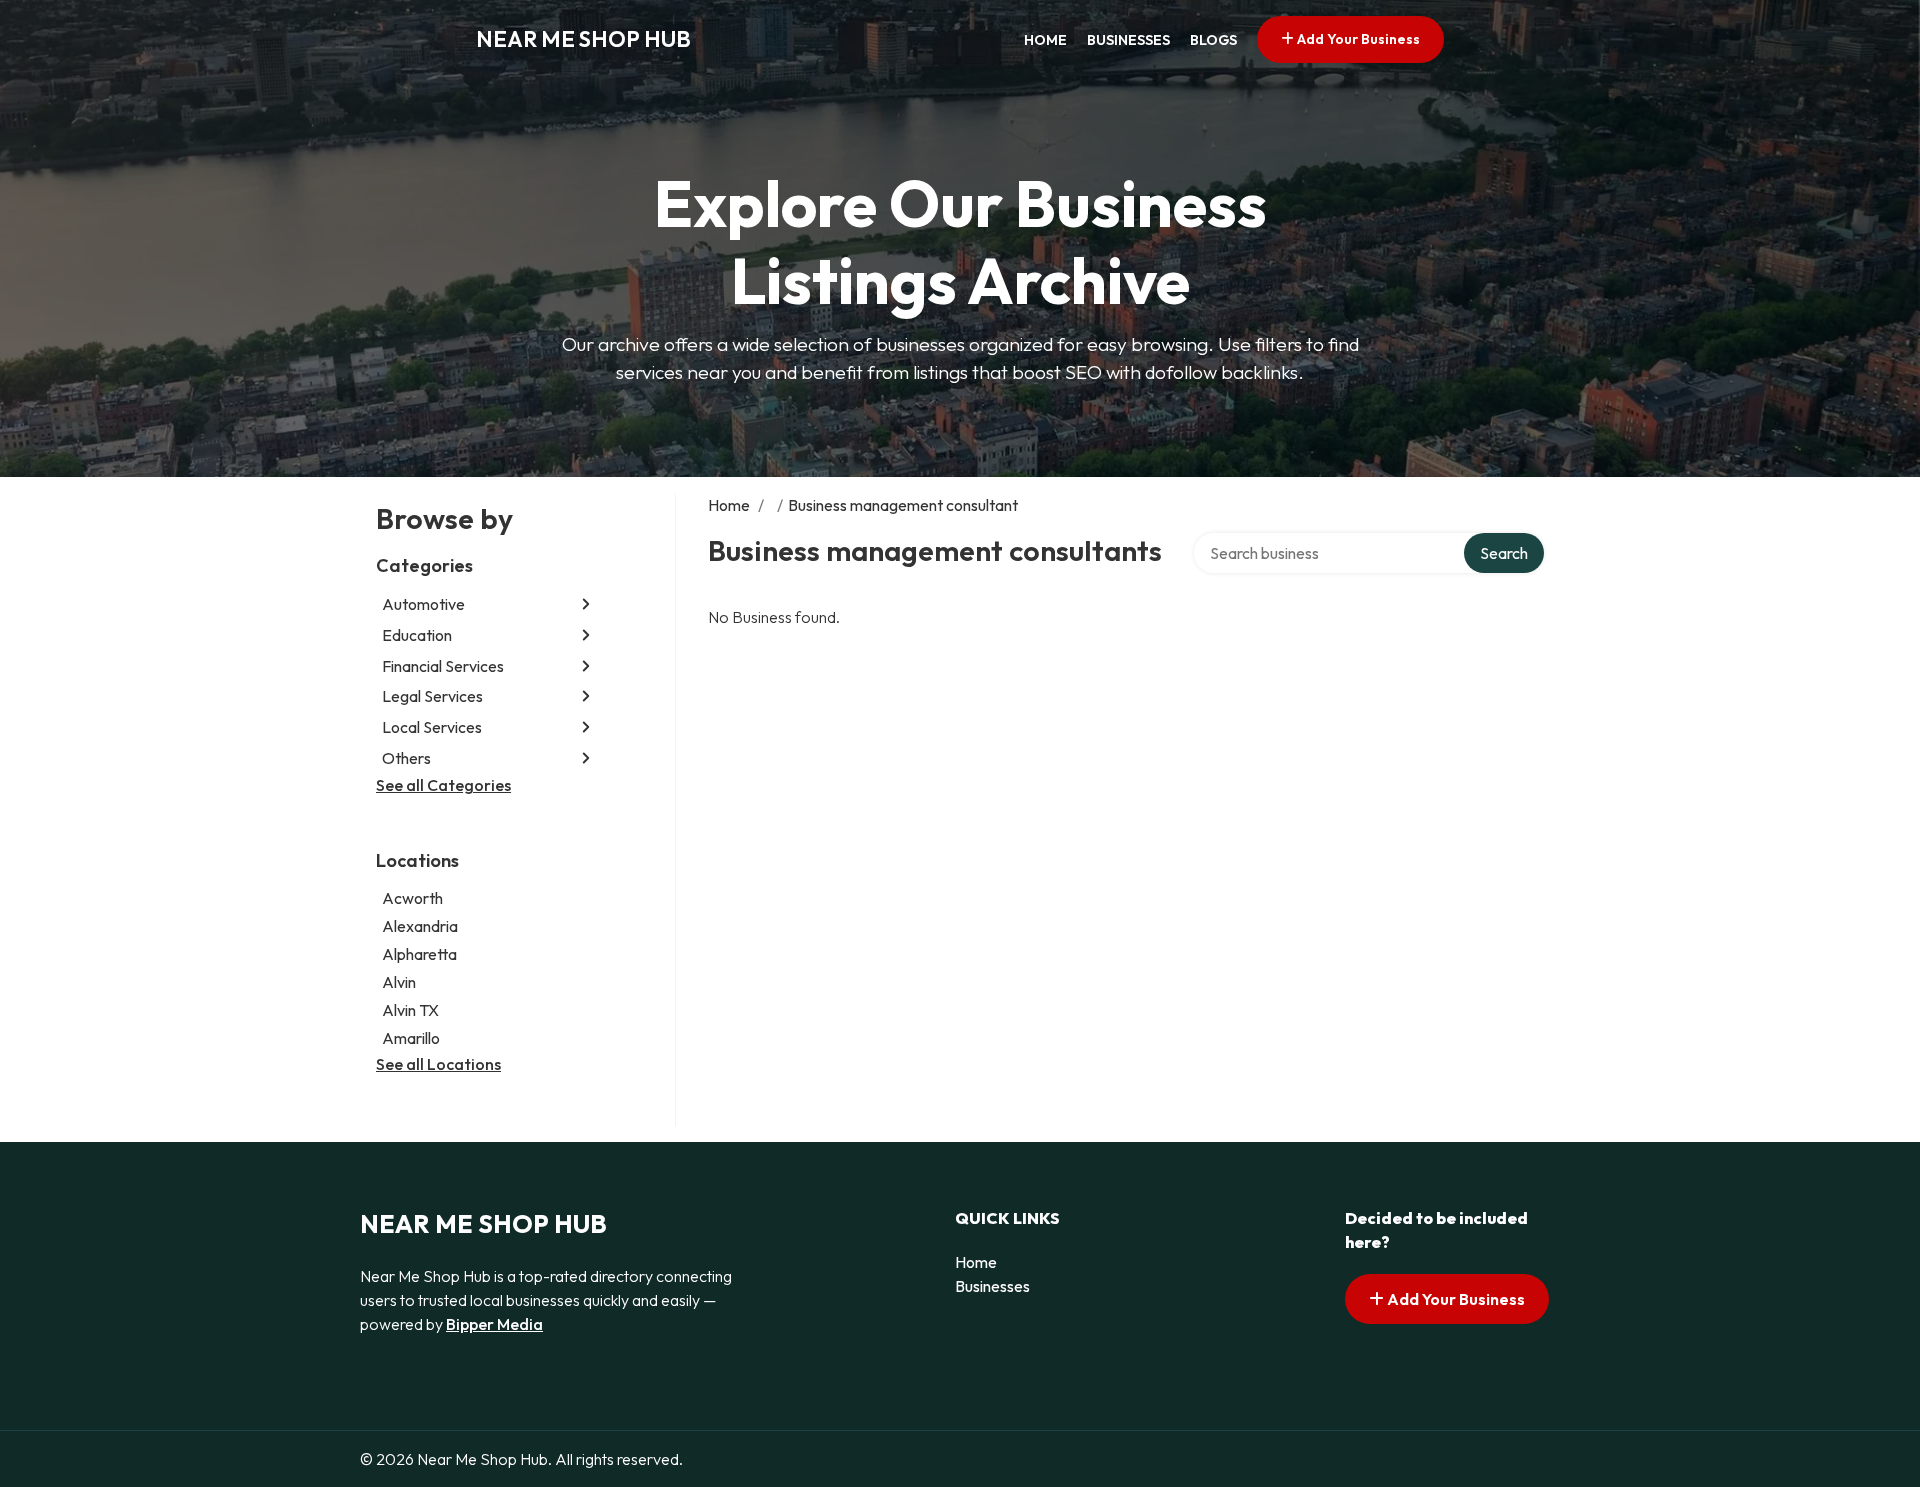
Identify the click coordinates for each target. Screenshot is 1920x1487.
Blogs (1213, 40)
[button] (586, 604)
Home (1045, 40)
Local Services (432, 727)
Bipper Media (494, 1324)
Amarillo (411, 1038)
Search (1504, 553)
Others (406, 758)
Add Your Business (1357, 39)
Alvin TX (410, 1010)
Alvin (399, 982)
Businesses (1128, 40)
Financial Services (443, 666)
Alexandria (420, 926)
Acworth (412, 898)
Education (417, 635)
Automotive (423, 604)
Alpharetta (419, 954)
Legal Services (432, 696)
